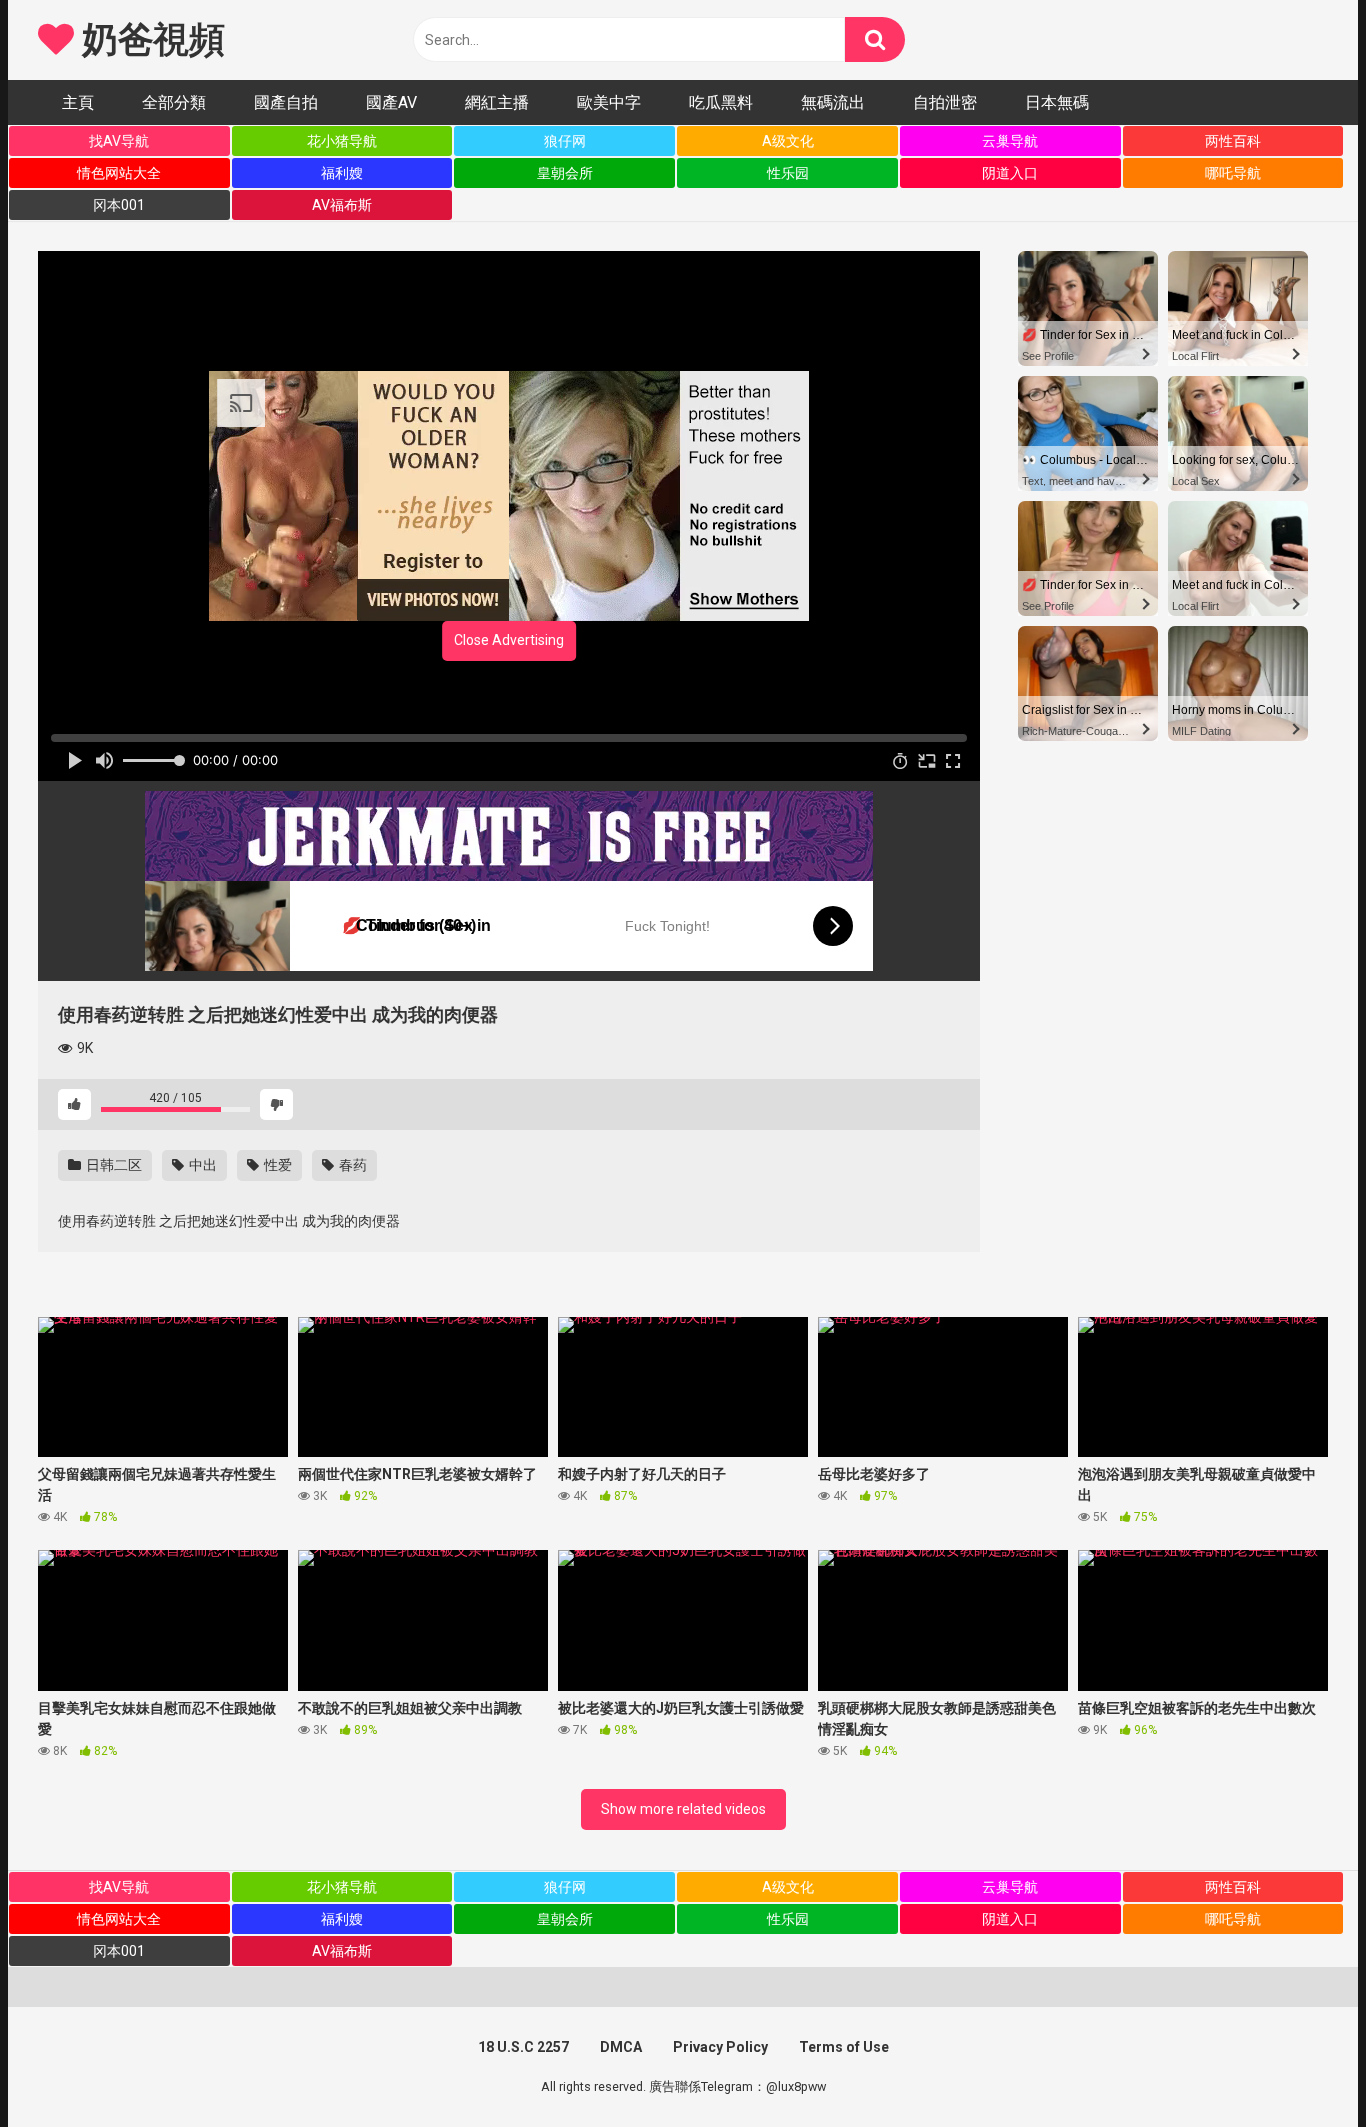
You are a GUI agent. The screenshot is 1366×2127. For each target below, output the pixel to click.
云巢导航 (1010, 141)
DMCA (621, 2047)
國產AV (391, 102)
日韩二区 (112, 1165)
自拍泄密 (945, 102)
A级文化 (788, 141)
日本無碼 (1057, 102)
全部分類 (174, 102)
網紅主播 (497, 102)
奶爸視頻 (149, 40)
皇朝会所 (565, 173)
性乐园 (788, 173)
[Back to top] (1299, 2066)
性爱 (276, 1165)
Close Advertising (509, 640)
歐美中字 (609, 102)
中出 (201, 1165)
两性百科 (1233, 141)
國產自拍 (286, 102)
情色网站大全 (119, 173)
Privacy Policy (720, 2047)
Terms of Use (844, 2047)
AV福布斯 (342, 205)
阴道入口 (1010, 173)
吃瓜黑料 (721, 102)
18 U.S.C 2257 (523, 2047)
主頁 (78, 102)
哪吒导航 (1233, 173)
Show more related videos (683, 1809)
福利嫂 (342, 173)
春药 (351, 1165)
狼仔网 (565, 141)
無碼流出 (833, 102)
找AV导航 (119, 141)
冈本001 (119, 205)
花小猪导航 (342, 141)
